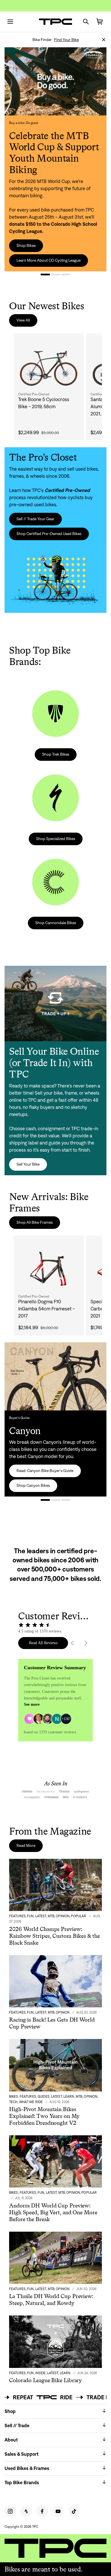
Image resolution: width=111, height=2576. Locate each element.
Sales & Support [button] (22, 2454)
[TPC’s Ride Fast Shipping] (66, 275)
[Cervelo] (55, 1500)
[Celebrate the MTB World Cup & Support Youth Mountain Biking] (45, 275)
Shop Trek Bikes (56, 754)
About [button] (11, 2440)
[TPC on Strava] (26, 2511)
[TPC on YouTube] (58, 2511)
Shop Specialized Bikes (56, 839)
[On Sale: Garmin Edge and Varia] (55, 275)
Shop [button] (10, 2411)
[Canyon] (45, 1500)
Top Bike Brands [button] (22, 2483)
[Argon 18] (66, 1500)
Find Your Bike (66, 40)
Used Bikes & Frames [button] (27, 2468)
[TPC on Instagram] (10, 2511)
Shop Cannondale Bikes (56, 923)
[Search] (86, 22)
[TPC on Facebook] (42, 2511)
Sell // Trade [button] (17, 2425)
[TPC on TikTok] (74, 2511)
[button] (104, 40)
